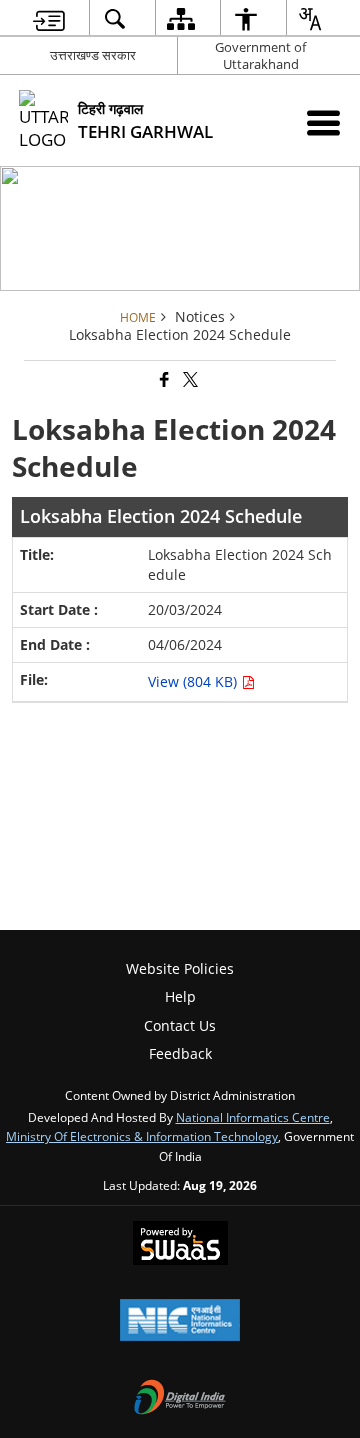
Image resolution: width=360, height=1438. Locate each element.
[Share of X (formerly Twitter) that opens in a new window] (189, 380)
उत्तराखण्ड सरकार (93, 55)
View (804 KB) (194, 681)
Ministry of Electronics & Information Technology (142, 1136)
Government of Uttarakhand (260, 55)
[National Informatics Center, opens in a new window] (180, 1322)
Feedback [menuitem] (180, 1053)
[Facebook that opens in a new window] (163, 380)
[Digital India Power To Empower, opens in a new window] (180, 1399)
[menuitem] (49, 18)
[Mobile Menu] (323, 122)
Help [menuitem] (180, 996)
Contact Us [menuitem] (180, 1025)
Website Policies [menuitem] (180, 968)
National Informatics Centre (253, 1117)
